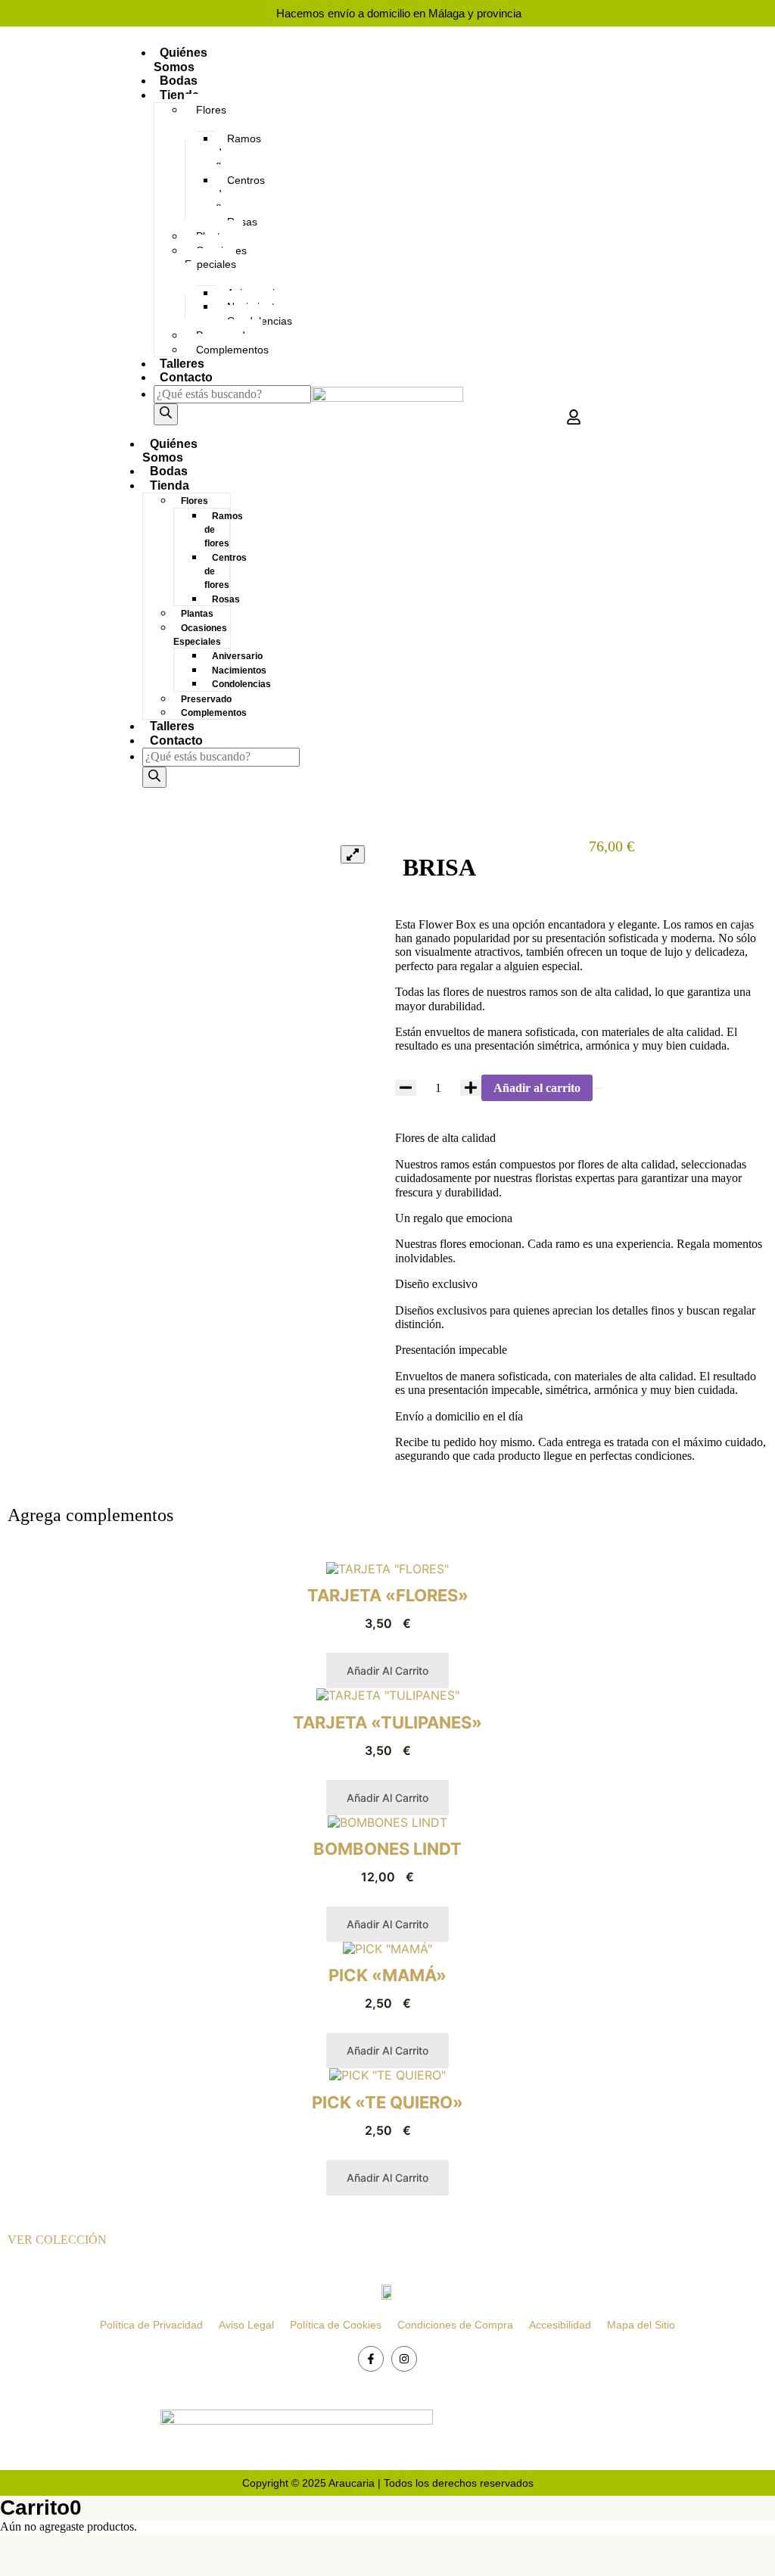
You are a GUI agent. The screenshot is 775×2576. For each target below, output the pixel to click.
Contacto (186, 377)
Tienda (179, 95)
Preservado (206, 699)
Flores (211, 110)
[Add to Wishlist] (597, 1088)
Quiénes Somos (181, 59)
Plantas (197, 614)
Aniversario (237, 656)
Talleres (182, 364)
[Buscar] (166, 414)
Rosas (226, 599)
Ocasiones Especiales (216, 257)
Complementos (232, 350)
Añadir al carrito (537, 1088)
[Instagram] (404, 2359)
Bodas (179, 81)
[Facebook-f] (371, 2359)
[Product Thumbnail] (353, 854)
